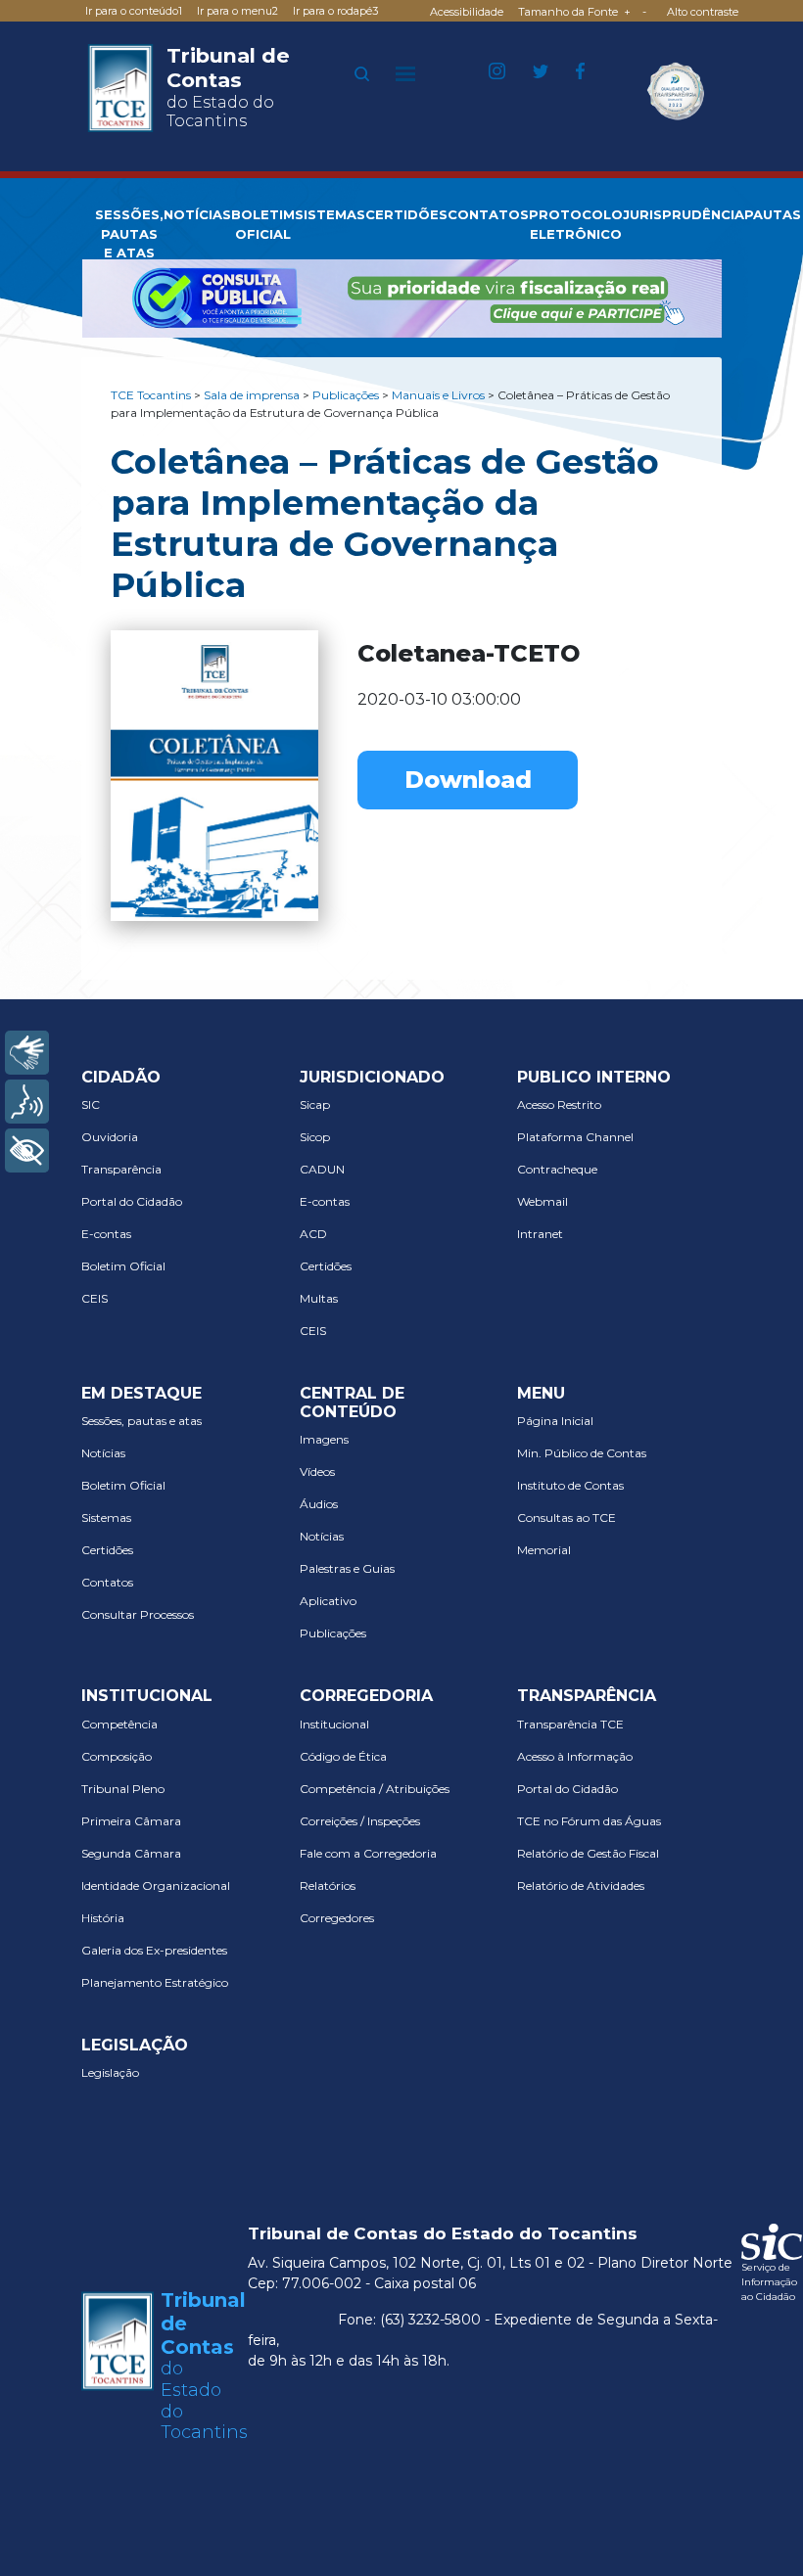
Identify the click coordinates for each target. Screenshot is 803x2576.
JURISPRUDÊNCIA (684, 214)
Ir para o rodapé (335, 11)
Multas (319, 1298)
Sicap (315, 1104)
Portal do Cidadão (132, 1201)
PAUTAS (773, 214)
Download (468, 780)
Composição (117, 1756)
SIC (91, 1104)
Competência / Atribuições (375, 1789)
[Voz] (27, 1102)
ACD (313, 1234)
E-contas (106, 1234)
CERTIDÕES (406, 214)
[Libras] (27, 1053)
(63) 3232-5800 (430, 2320)
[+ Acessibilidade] (27, 1150)
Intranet (540, 1234)
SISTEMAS (330, 214)
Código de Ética (343, 1756)
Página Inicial (555, 1421)
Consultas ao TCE (567, 1518)
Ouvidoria (110, 1137)
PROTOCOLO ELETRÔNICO (576, 224)
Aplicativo (328, 1601)
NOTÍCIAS (197, 214)
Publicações (333, 1633)
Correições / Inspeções (360, 1821)
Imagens (324, 1439)
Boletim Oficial (123, 1266)
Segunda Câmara (131, 1853)
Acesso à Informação (575, 1756)
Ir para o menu (237, 11)
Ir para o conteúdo (134, 11)
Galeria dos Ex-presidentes (154, 1950)
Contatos (107, 1582)
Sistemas (106, 1518)
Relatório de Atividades (581, 1886)
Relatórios (328, 1886)
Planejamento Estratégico (155, 1982)
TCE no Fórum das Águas (589, 1821)
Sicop (315, 1137)
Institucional (334, 1724)
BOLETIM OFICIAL (263, 224)
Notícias (103, 1453)
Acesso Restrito (559, 1104)
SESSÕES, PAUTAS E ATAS (129, 233)
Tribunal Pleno (123, 1789)
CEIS (94, 1298)
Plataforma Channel (575, 1137)
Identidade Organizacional (156, 1886)
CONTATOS (488, 214)
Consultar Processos (138, 1614)
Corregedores (337, 1918)
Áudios (319, 1504)
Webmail (543, 1201)
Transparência (121, 1169)
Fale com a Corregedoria (368, 1853)
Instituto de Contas (570, 1485)
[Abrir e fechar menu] (405, 73)
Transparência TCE (570, 1724)
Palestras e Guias (347, 1568)
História (103, 1918)
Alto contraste (703, 12)
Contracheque (557, 1169)
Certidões (326, 1266)
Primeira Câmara (131, 1821)
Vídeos (317, 1472)
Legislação (110, 2072)
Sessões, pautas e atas (142, 1421)
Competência (119, 1724)
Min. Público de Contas (582, 1453)
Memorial (544, 1550)
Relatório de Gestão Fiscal (588, 1853)
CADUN (322, 1169)
